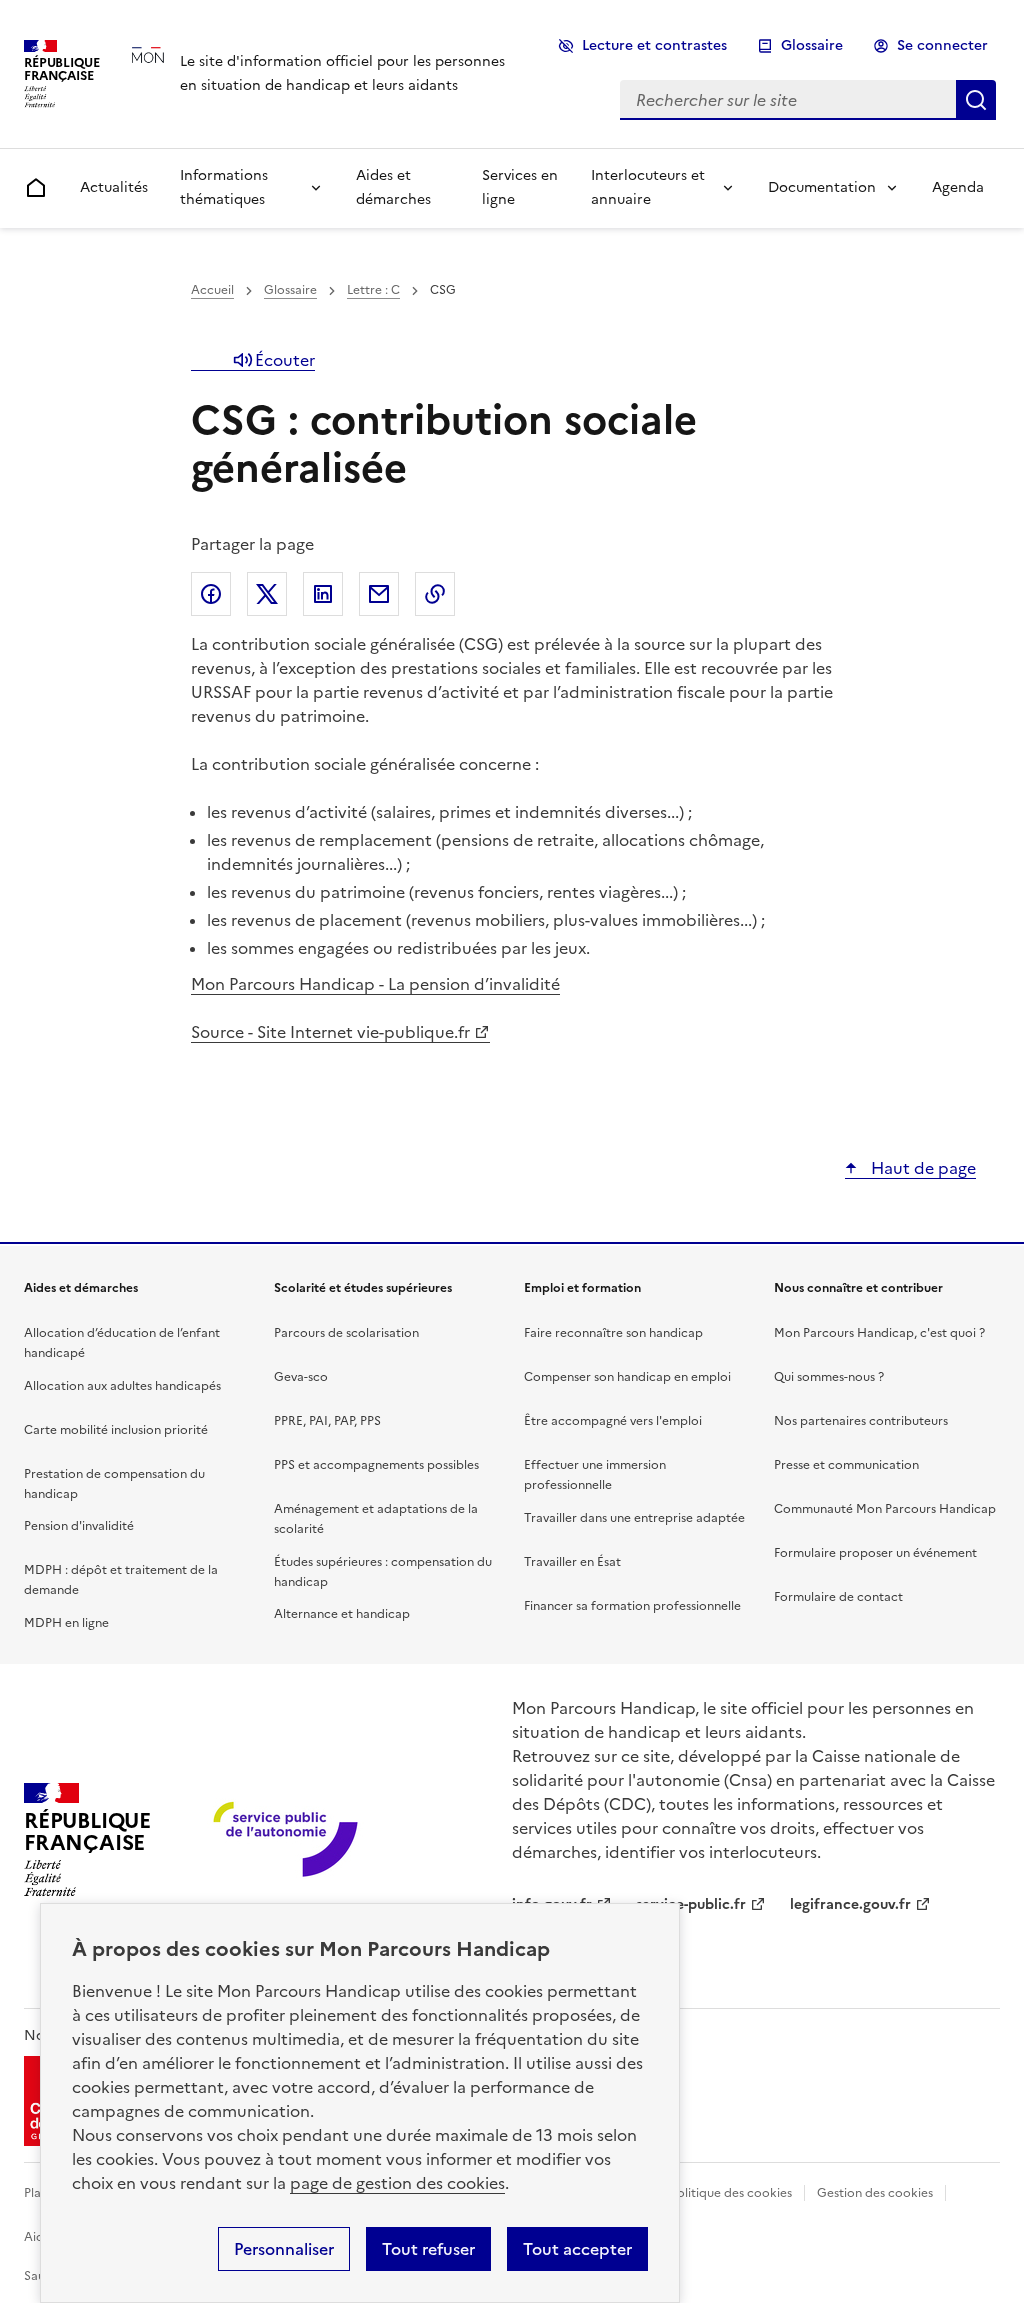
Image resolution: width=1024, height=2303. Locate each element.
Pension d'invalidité (79, 1526)
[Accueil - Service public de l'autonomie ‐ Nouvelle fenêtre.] (287, 1840)
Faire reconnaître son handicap (613, 1333)
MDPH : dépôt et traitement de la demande (121, 1580)
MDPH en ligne (66, 1623)
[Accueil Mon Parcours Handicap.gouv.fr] (188, 73)
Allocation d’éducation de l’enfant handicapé (122, 1343)
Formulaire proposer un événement (875, 1553)
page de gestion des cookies (397, 2183)
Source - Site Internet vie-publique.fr (330, 1032)
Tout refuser (428, 2249)
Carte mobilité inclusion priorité (116, 1430)
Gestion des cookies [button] (875, 2193)
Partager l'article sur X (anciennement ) (267, 594)
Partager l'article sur (211, 594)
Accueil (212, 290)
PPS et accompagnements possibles (376, 1465)
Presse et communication (846, 1465)
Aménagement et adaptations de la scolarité (376, 1519)
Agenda (958, 187)
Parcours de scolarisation (346, 1333)
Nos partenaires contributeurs (861, 1421)
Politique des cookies (731, 2193)
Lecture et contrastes (654, 45)
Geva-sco (301, 1377)
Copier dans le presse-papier (435, 594)
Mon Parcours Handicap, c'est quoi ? (879, 1333)
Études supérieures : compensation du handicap (383, 1572)
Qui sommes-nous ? (829, 1377)
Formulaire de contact (838, 1597)
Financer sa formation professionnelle (632, 1606)
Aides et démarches (393, 187)
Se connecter (942, 45)
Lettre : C (373, 290)
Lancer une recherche (976, 100)
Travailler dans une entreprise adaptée (634, 1518)
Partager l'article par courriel (379, 594)
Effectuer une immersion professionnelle (595, 1475)
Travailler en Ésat (572, 1562)
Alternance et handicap (342, 1614)
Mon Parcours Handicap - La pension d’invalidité (375, 984)
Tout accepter (577, 2249)
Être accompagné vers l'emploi (613, 1421)
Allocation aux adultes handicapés (122, 1386)
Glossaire (812, 45)
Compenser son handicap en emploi (627, 1377)
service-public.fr (691, 1904)
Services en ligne (520, 187)
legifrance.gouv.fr (850, 1904)
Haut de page (921, 1168)
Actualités (114, 187)
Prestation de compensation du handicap (114, 1484)
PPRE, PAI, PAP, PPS (327, 1421)
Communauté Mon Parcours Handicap (885, 1509)
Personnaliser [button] (284, 2249)
